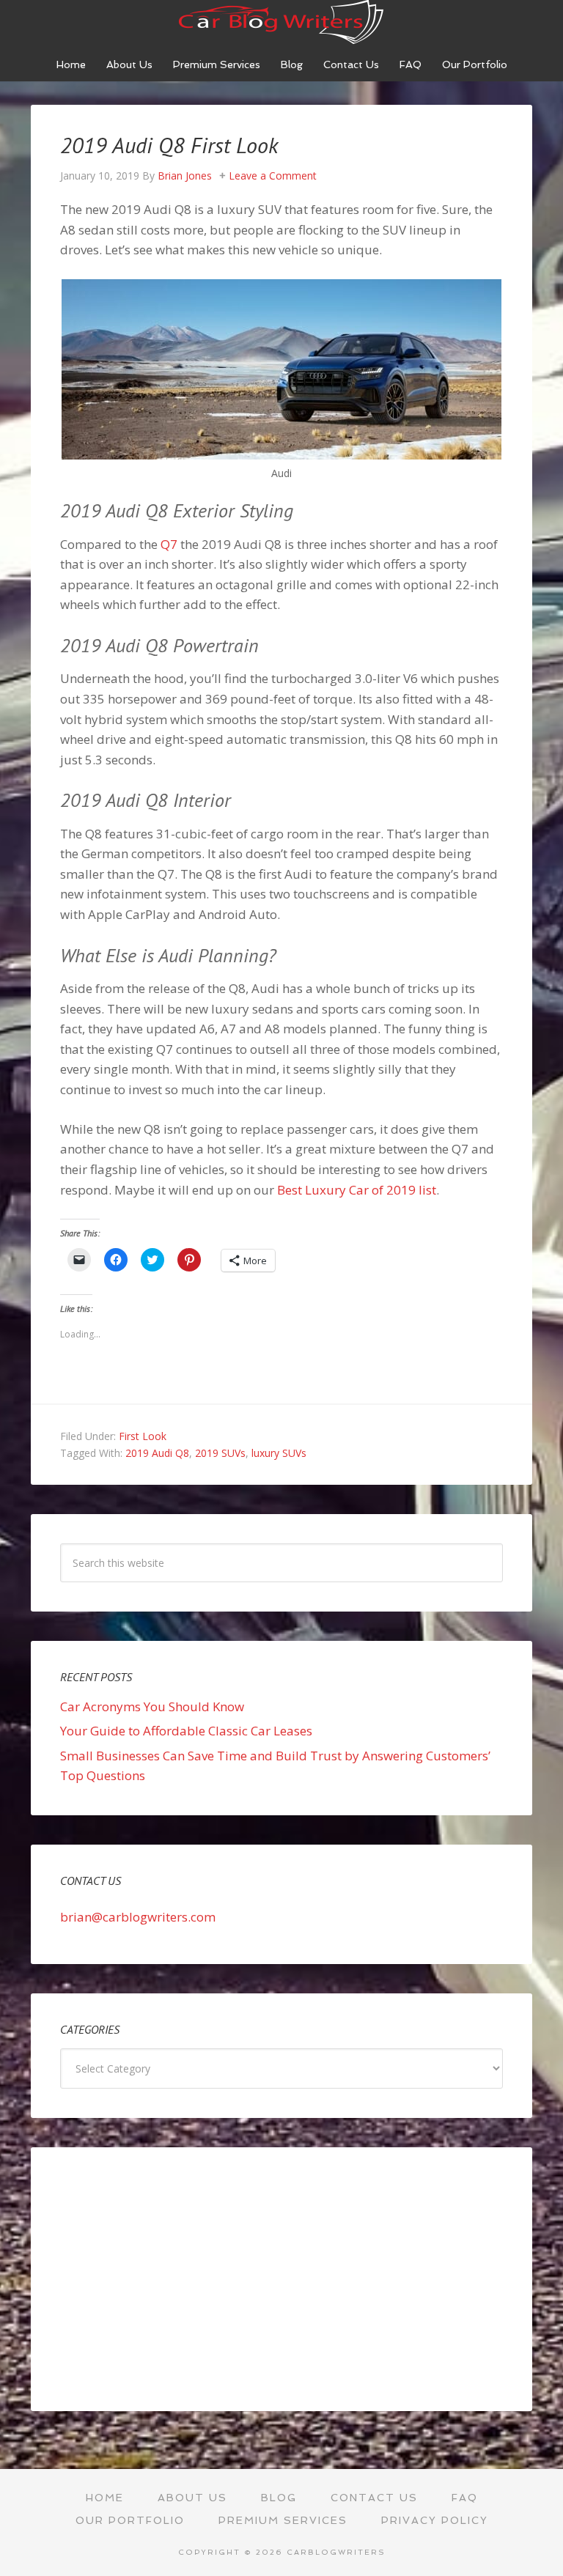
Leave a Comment (273, 176)
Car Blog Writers (281, 22)
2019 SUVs (220, 1453)
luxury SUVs (279, 1453)
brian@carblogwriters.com (138, 1917)
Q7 (169, 544)
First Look (143, 1436)
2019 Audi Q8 (157, 1453)
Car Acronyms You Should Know (152, 1706)
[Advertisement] (281, 2279)
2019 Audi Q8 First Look (169, 145)
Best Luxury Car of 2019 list (357, 1190)
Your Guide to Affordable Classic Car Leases (186, 1731)
